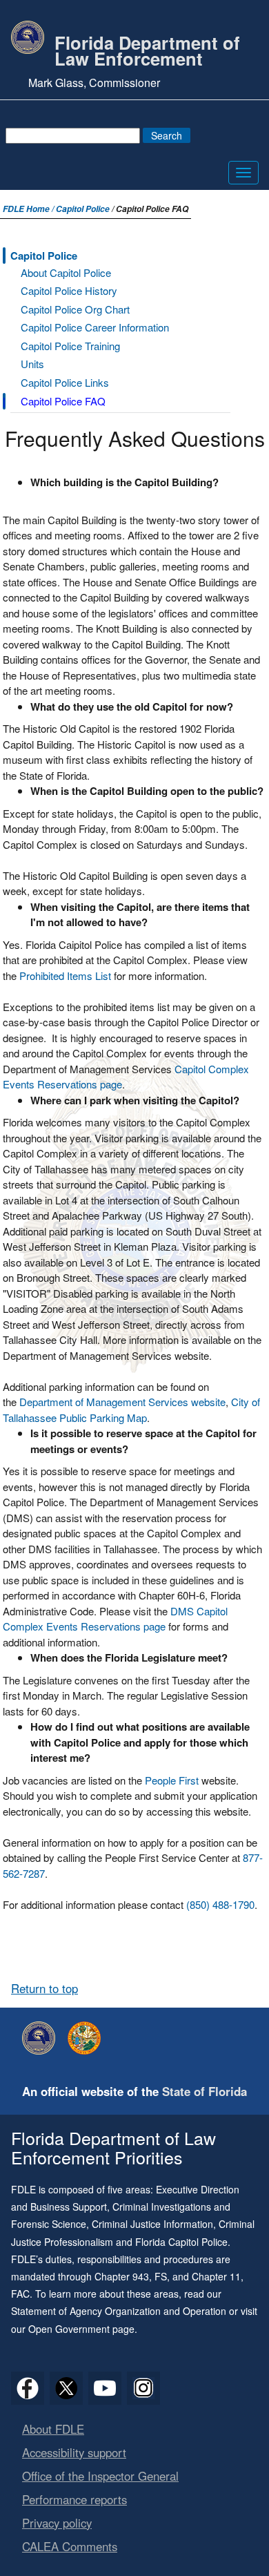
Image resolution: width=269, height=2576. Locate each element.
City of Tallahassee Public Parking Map (131, 1410)
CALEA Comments (70, 2546)
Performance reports (74, 2499)
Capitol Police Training (70, 346)
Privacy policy (57, 2523)
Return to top (44, 1988)
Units (32, 364)
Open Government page (81, 2329)
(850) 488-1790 (220, 1904)
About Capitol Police (66, 272)
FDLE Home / (29, 209)
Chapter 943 (122, 2276)
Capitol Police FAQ (63, 401)
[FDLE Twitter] (66, 2388)
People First (172, 1780)
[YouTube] (105, 2388)
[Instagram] (143, 2388)
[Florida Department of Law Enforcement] (42, 2038)
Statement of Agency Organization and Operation (119, 2311)
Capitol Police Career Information (95, 327)
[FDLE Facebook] (28, 2388)
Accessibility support (74, 2452)
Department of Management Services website (122, 1402)
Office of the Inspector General (100, 2476)
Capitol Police (83, 209)
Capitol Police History (69, 290)
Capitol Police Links (65, 382)
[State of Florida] (88, 2038)
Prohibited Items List (65, 975)
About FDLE (53, 2429)
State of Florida (205, 2091)
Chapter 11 (216, 2276)
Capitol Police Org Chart (75, 309)
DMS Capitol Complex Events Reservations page (115, 1619)
